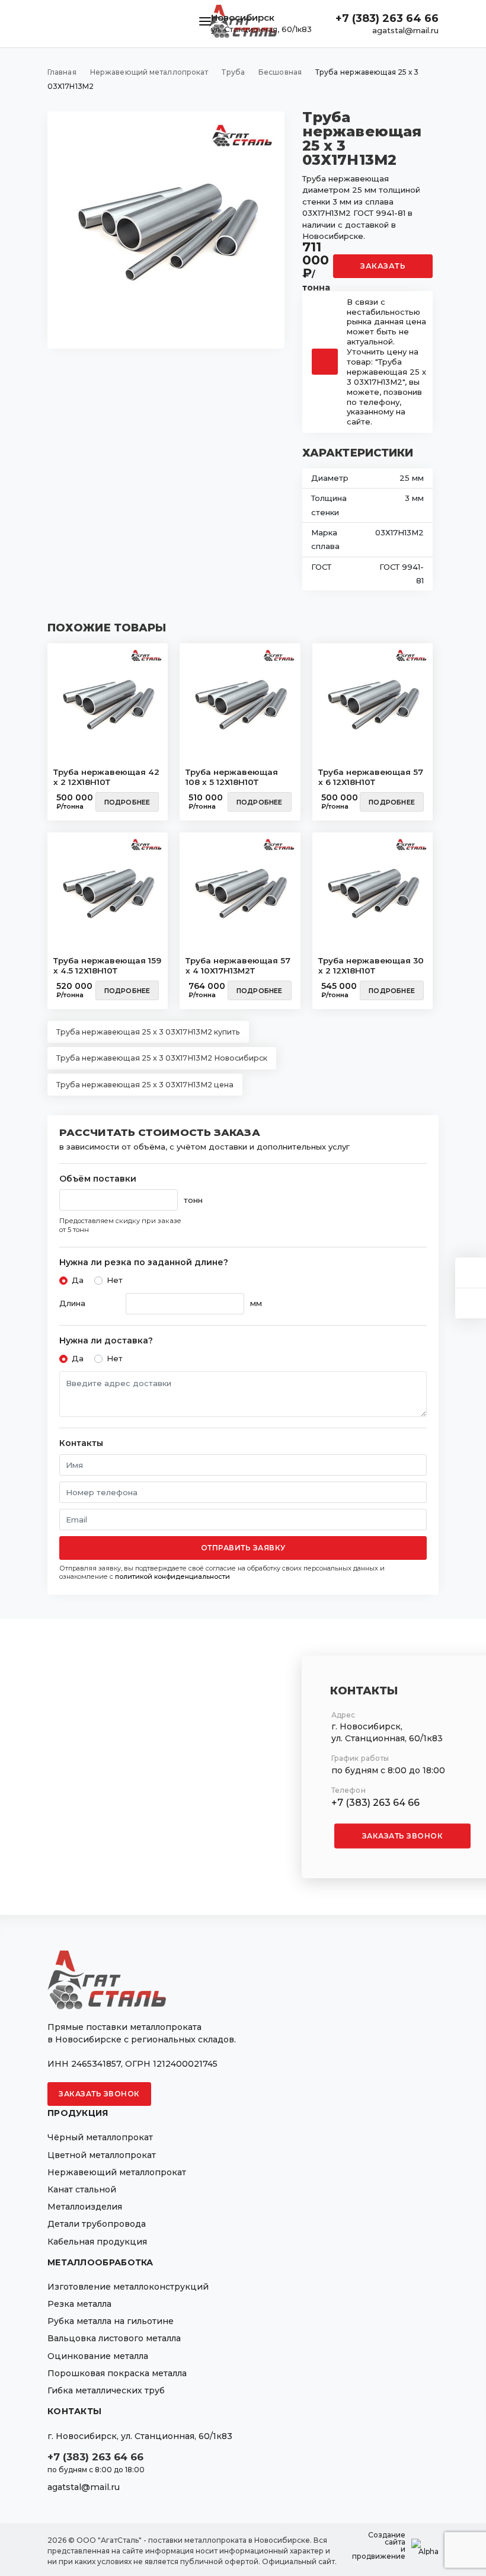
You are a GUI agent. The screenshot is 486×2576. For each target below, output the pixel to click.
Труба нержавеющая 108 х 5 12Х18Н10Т (232, 777)
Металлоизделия (85, 2207)
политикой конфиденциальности (172, 1576)
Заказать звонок (403, 1836)
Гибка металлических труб (106, 2390)
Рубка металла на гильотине (111, 2321)
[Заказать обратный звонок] (471, 1303)
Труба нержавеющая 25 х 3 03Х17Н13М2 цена (145, 1085)
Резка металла (79, 2304)
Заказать (383, 266)
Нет (115, 1280)
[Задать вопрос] (471, 1273)
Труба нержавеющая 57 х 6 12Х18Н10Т (371, 777)
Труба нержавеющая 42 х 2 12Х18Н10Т (106, 777)
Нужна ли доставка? (106, 1341)
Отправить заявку (243, 1548)
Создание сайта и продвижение (379, 2546)
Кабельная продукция (97, 2242)
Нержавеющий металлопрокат (117, 2172)
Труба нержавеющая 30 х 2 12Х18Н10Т (371, 966)
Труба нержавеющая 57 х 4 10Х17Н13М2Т (238, 966)
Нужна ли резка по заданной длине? (144, 1263)
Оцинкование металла (98, 2356)
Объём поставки (98, 1179)
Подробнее (127, 802)
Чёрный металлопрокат (100, 2137)
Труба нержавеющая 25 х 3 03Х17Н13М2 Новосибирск (162, 1058)
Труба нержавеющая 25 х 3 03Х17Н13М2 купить (148, 1032)
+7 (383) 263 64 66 (387, 18)
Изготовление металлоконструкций (128, 2287)
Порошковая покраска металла (117, 2373)
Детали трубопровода (97, 2224)
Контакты (81, 1443)
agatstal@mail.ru (405, 30)
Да (78, 1280)
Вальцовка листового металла (114, 2338)
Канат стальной (82, 2189)
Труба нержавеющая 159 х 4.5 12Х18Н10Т (107, 966)
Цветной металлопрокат (102, 2155)
